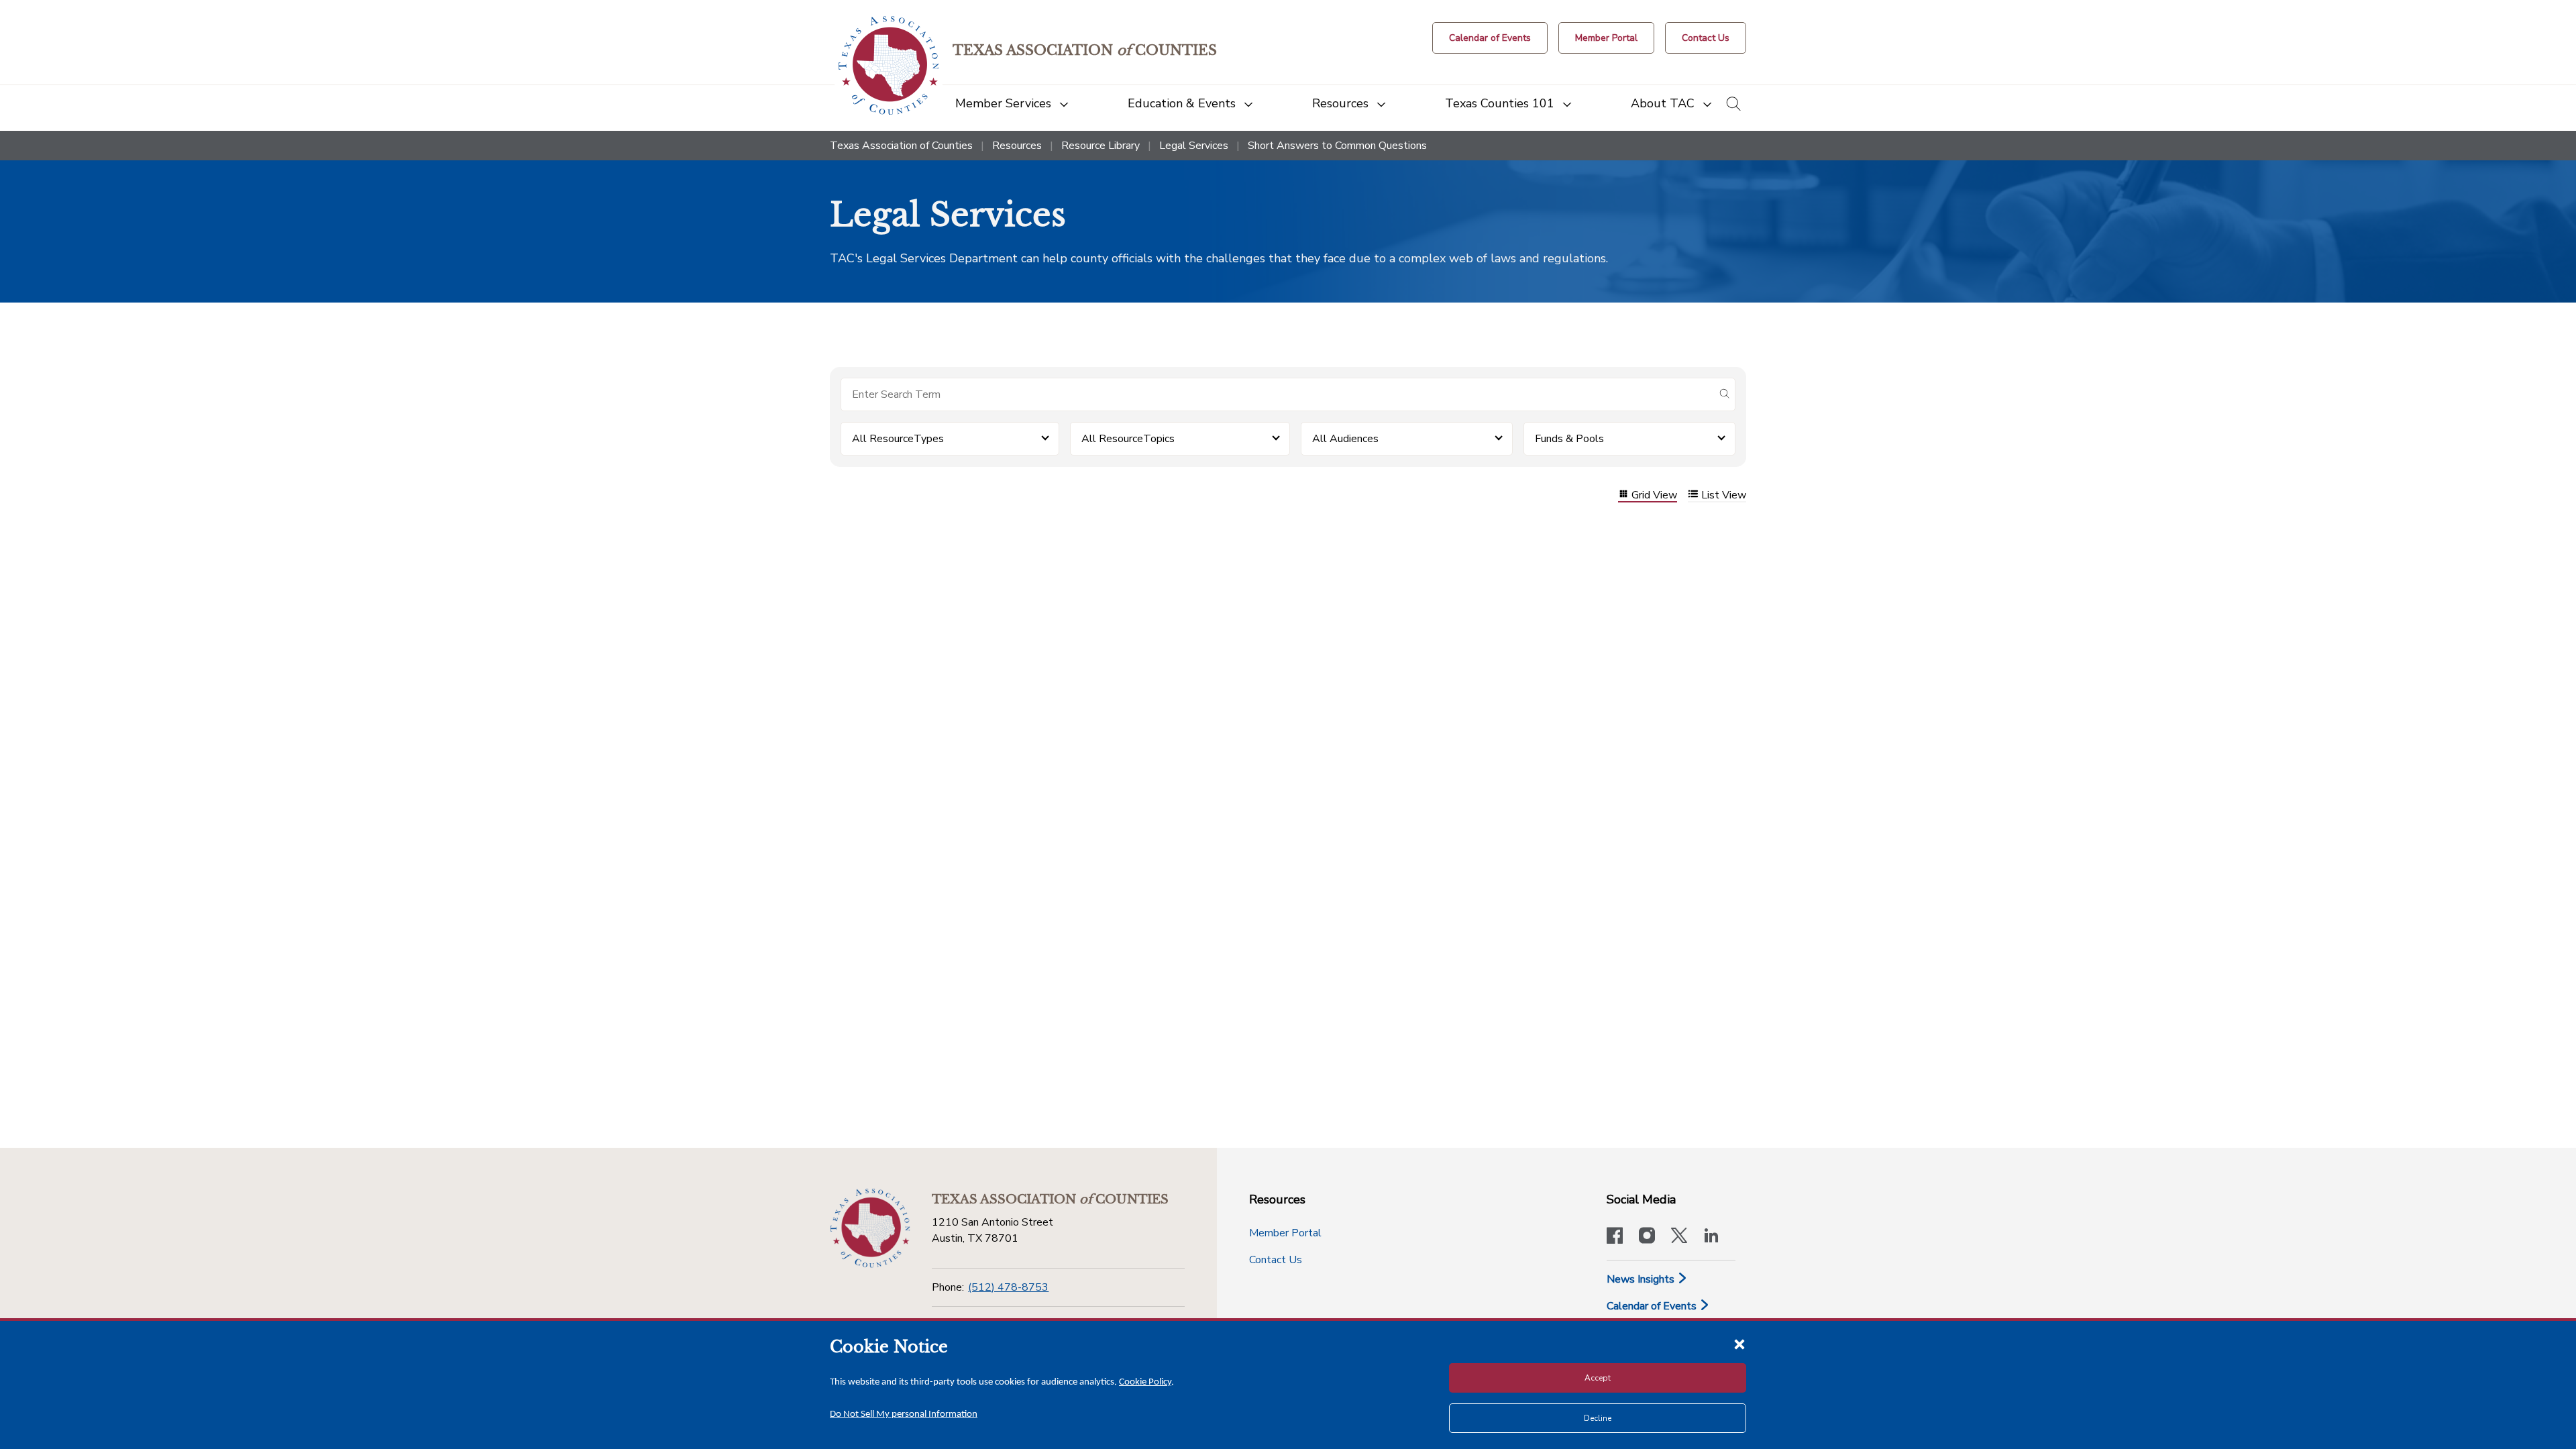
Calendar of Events (1653, 1306)
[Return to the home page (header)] (889, 65)
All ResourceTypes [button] (898, 439)
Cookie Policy (1145, 1382)
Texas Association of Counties (901, 146)
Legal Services (1194, 146)
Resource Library (1101, 146)
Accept (1598, 1378)
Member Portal (1285, 1233)
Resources (1017, 146)
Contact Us (1276, 1260)
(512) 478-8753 (1008, 1287)
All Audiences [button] (1345, 439)
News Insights (1642, 1279)
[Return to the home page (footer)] (870, 1228)
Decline (1598, 1418)
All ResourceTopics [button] (1128, 439)
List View (1724, 495)
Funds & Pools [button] (1569, 439)
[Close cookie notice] (1739, 1344)
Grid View (1654, 495)
